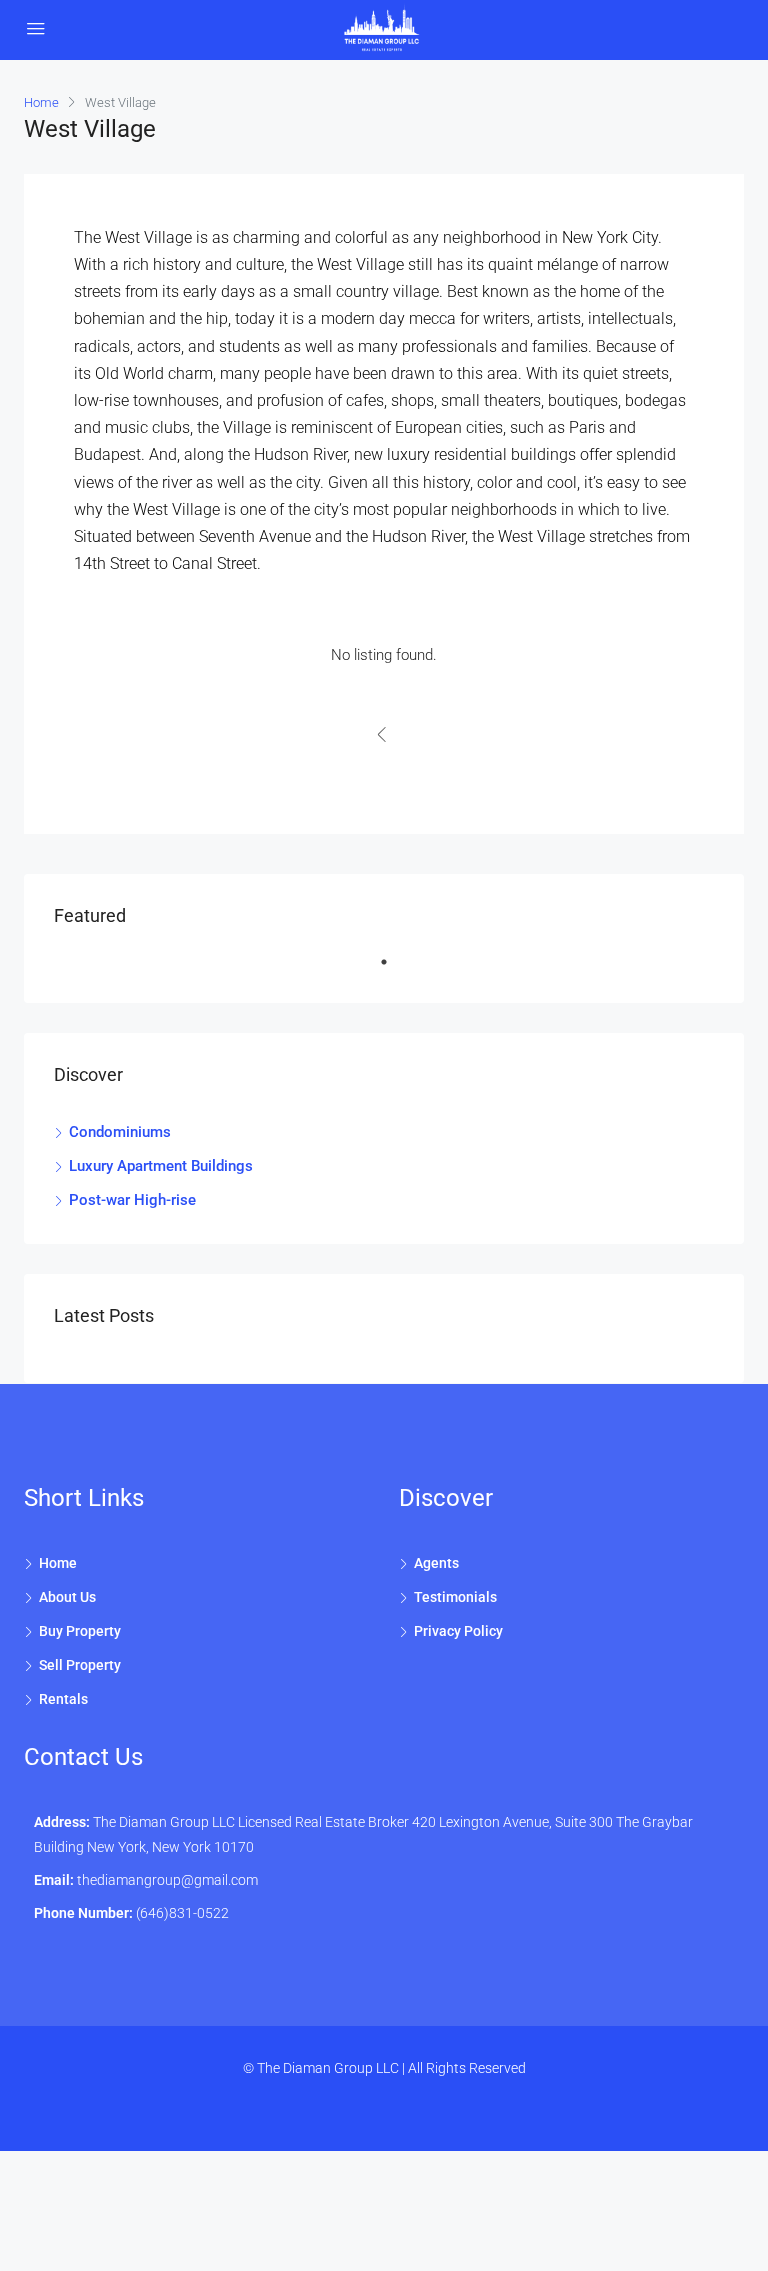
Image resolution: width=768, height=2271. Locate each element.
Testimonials (455, 1597)
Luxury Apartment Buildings (161, 1166)
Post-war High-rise (132, 1200)
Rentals (63, 1699)
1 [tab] (394, 970)
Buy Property (80, 1631)
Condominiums (120, 1132)
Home (58, 1563)
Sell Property (80, 1665)
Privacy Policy (458, 1631)
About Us (67, 1597)
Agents (436, 1563)
